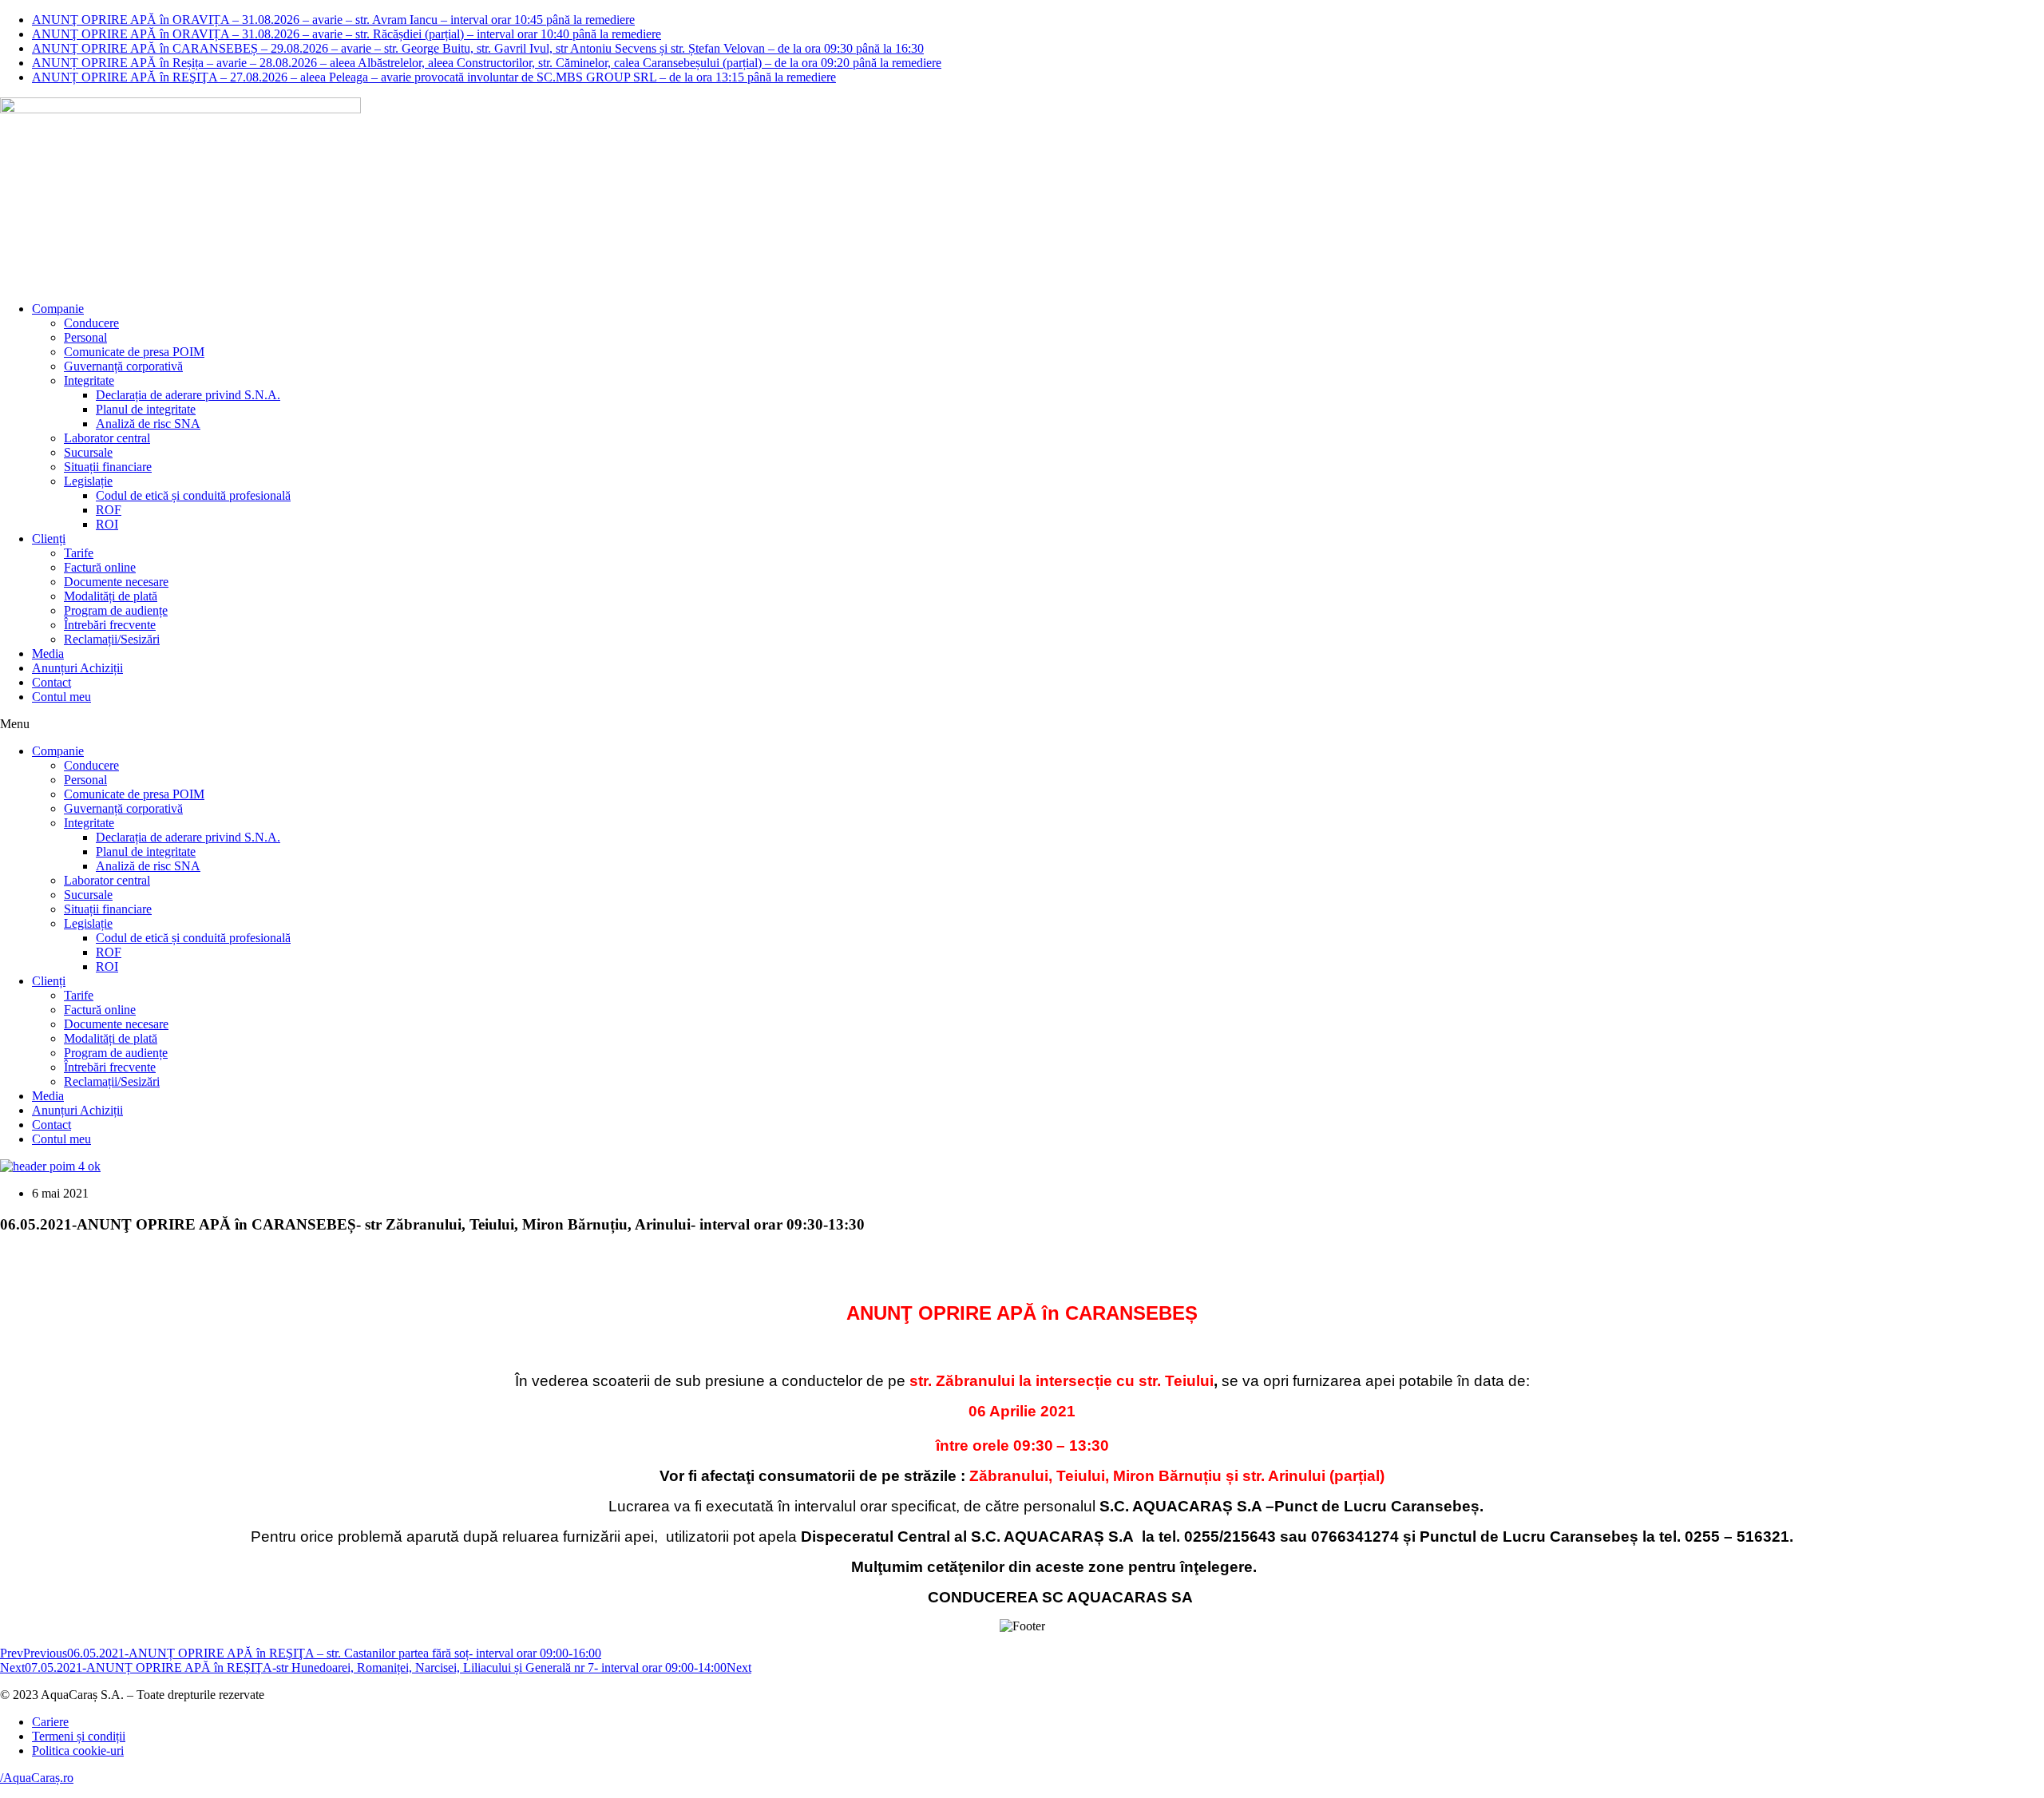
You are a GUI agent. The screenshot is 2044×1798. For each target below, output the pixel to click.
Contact (51, 682)
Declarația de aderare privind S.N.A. (188, 395)
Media (48, 653)
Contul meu (61, 697)
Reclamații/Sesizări (112, 639)
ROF (109, 510)
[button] (1022, 724)
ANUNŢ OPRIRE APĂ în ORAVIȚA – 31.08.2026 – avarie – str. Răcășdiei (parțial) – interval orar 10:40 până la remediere (347, 34)
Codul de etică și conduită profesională (193, 495)
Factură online (100, 567)
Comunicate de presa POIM (134, 352)
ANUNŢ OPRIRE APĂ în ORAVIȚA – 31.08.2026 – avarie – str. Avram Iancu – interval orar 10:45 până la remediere (333, 20)
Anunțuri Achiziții (77, 668)
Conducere (91, 323)
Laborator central (107, 438)
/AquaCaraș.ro (37, 1778)
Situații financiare (108, 467)
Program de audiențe (116, 610)
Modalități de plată (111, 596)
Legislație (88, 481)
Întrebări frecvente (110, 625)
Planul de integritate (146, 409)
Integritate (89, 380)
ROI (107, 524)
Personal (85, 337)
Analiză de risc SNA (148, 424)
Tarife (79, 553)
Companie (58, 309)
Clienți (49, 539)
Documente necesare (116, 582)
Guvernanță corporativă (123, 366)
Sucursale (88, 452)
